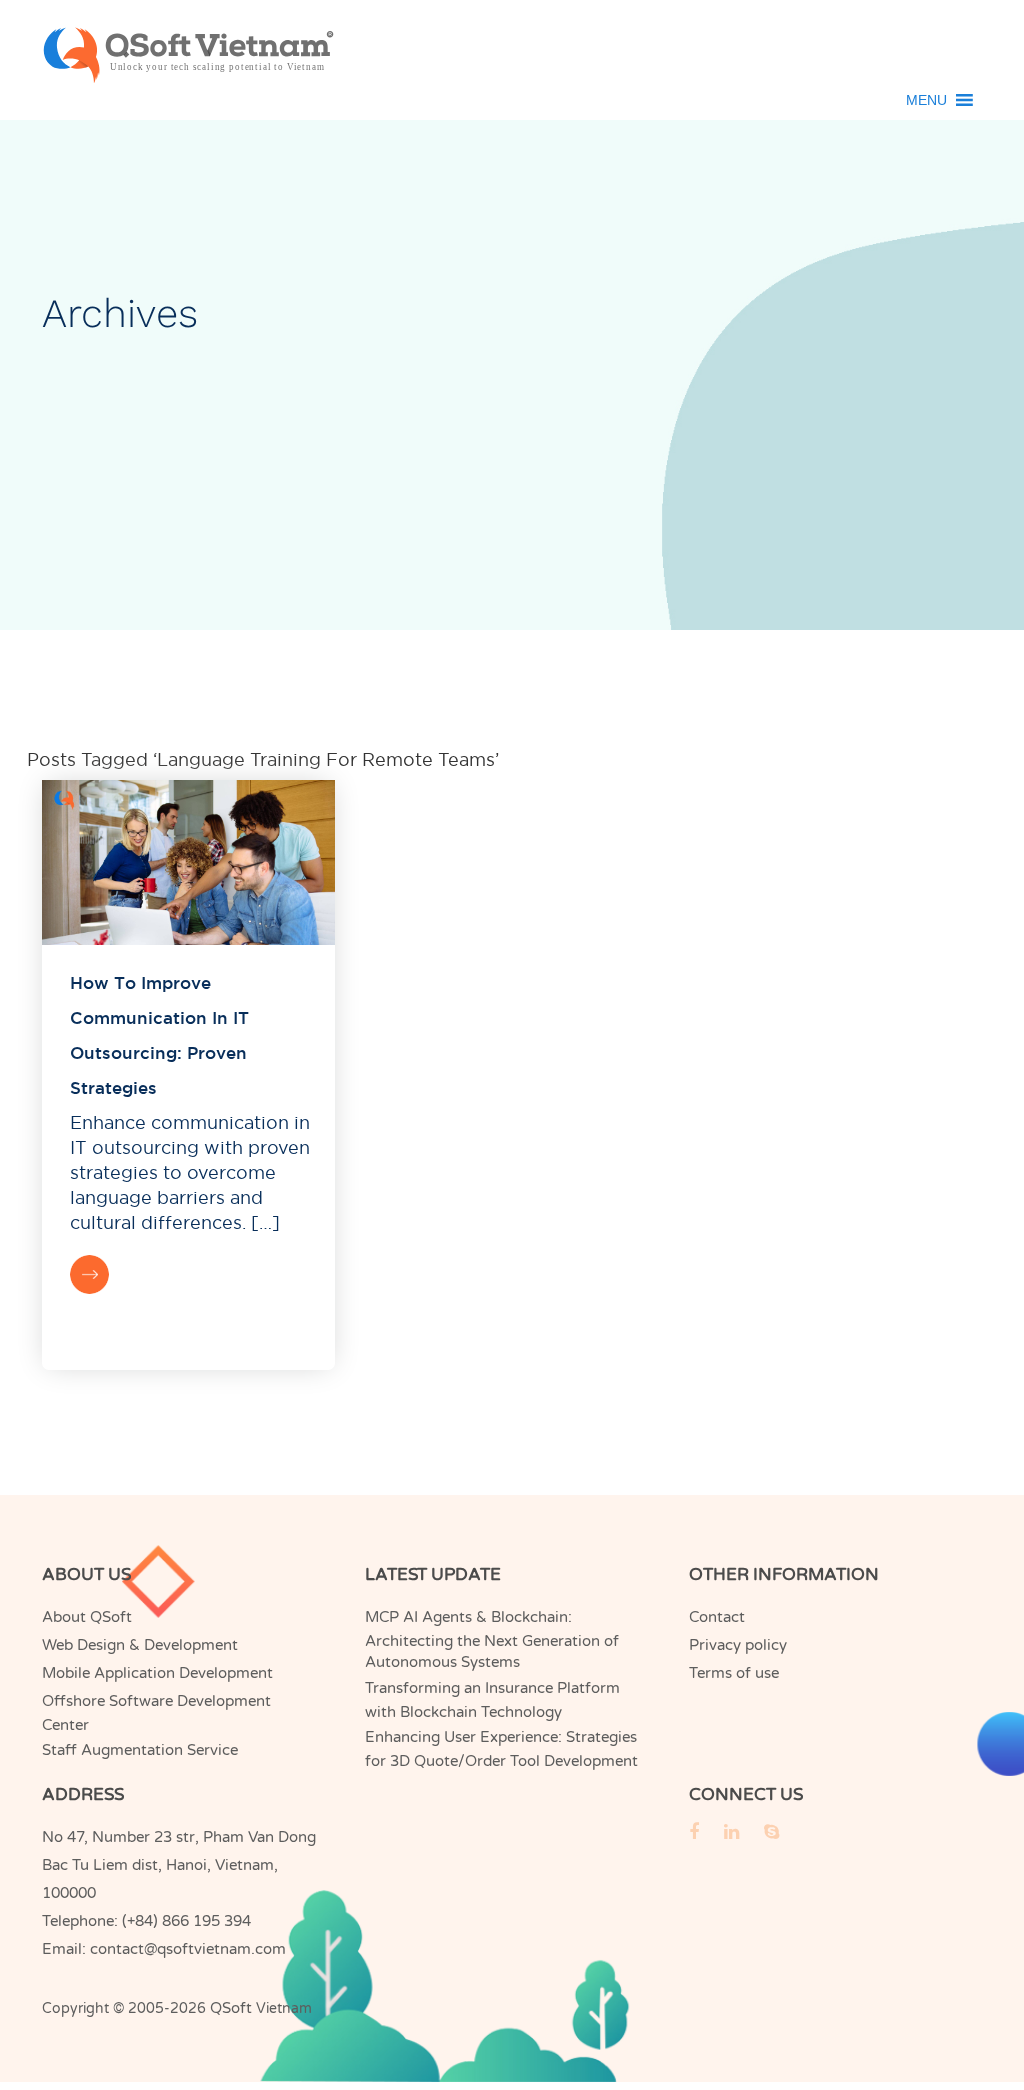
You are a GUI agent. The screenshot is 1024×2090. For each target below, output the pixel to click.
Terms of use (734, 1673)
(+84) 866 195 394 (186, 1921)
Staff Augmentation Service (140, 1750)
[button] (926, 100)
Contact (717, 1617)
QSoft (231, 2008)
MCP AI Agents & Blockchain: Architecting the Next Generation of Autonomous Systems (492, 1639)
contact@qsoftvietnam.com (188, 1949)
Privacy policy (738, 1645)
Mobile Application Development (157, 1673)
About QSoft (87, 1617)
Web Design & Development (140, 1645)
